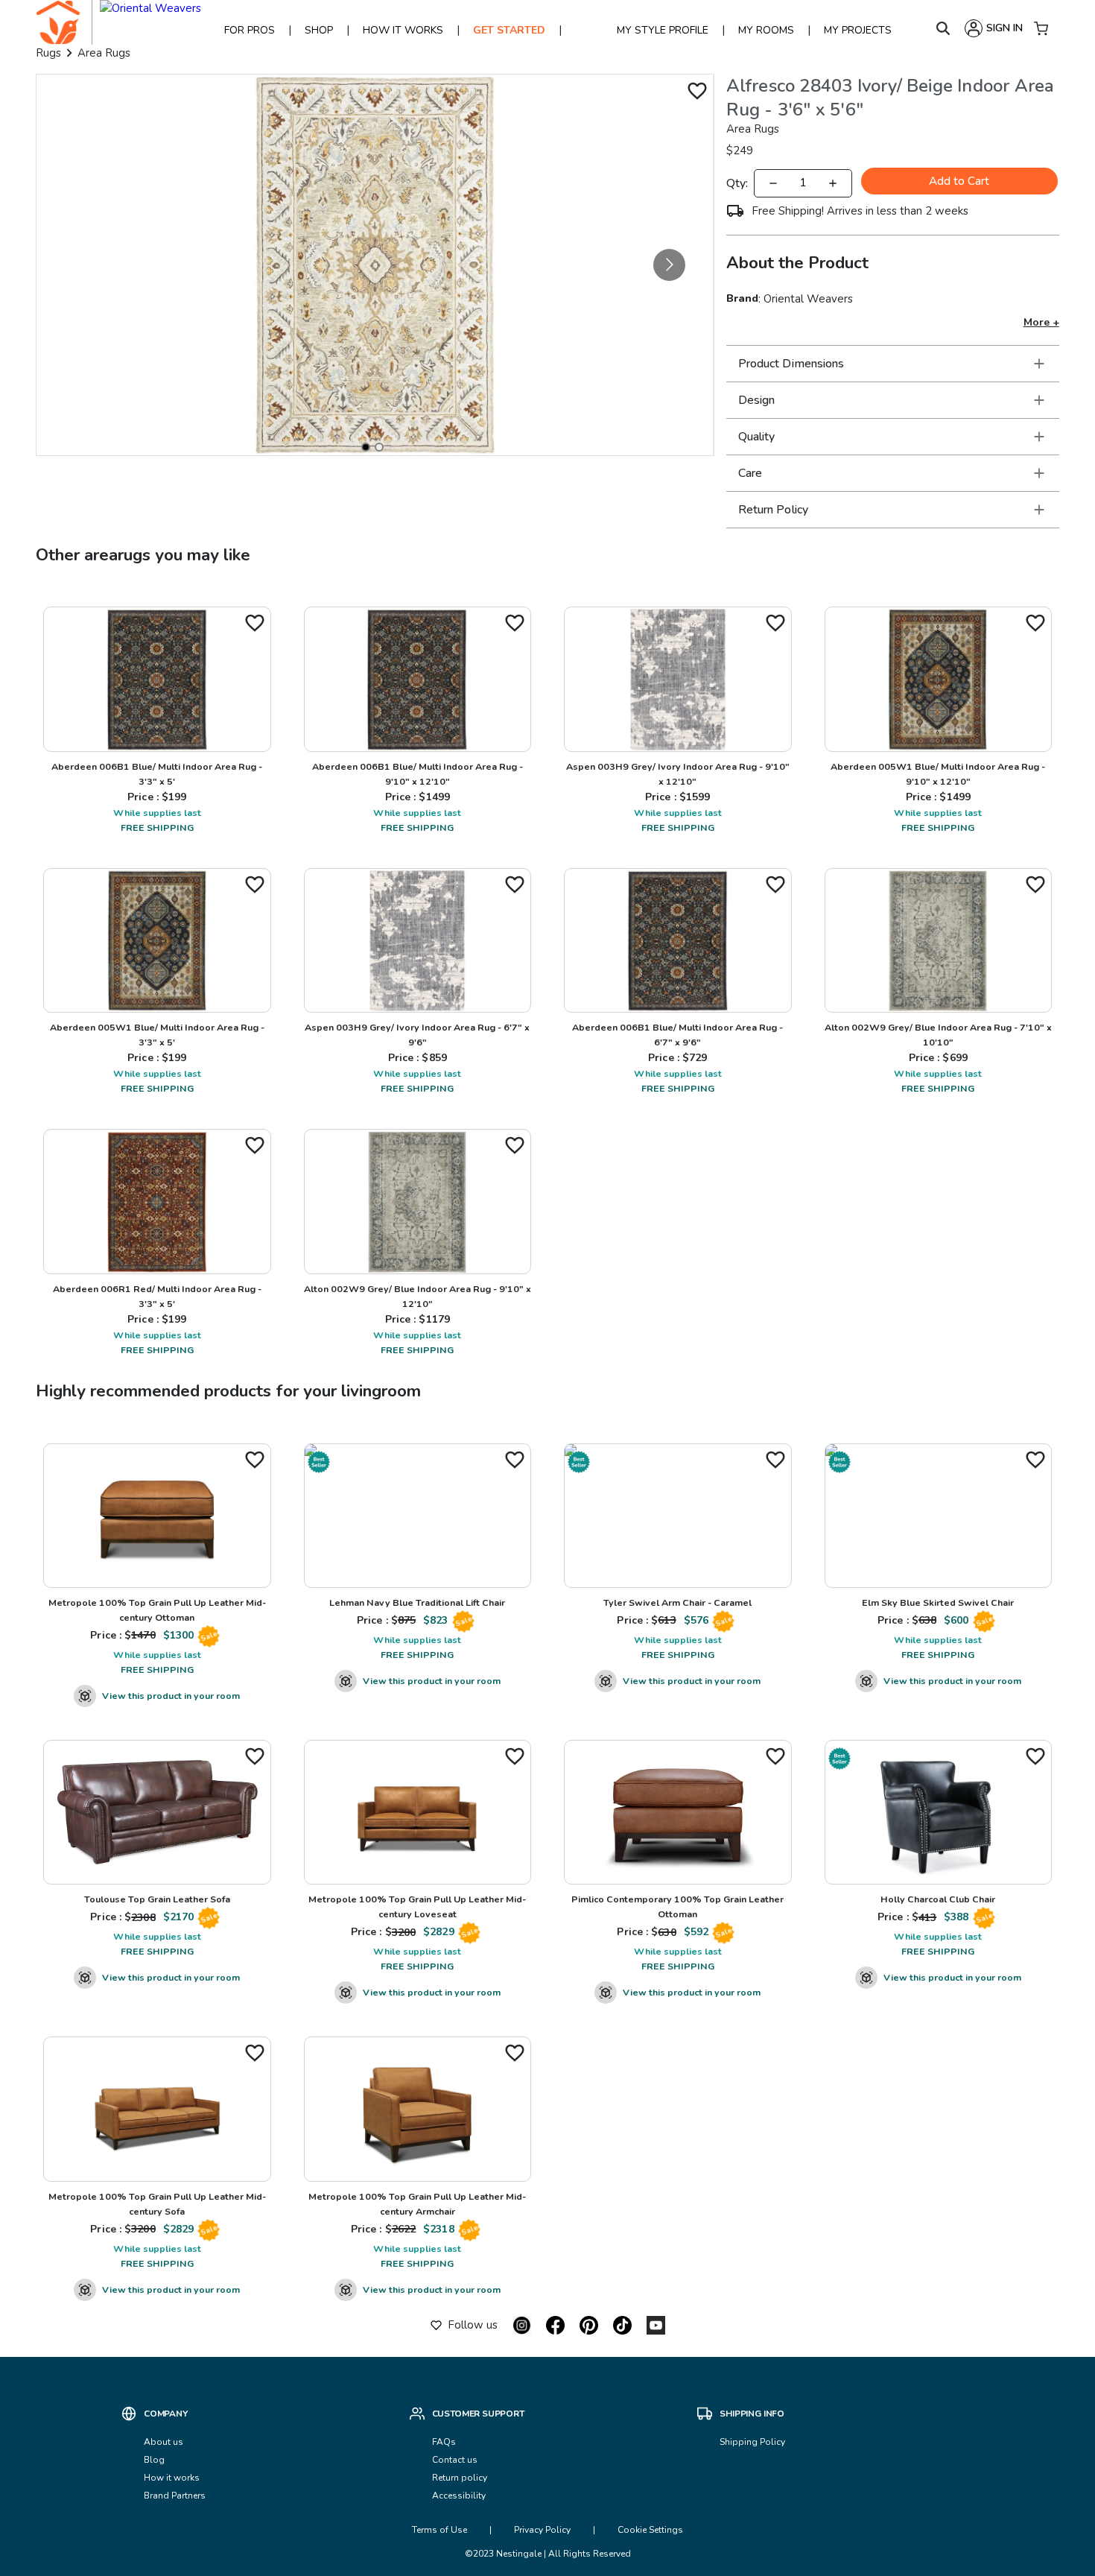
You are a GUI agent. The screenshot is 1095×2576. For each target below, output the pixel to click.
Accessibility (459, 2496)
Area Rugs (104, 53)
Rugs (48, 53)
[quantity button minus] (773, 183)
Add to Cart (959, 181)
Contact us (456, 2460)
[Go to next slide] (669, 265)
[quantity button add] (833, 183)
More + (1041, 322)
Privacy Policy (542, 2530)
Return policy (460, 2478)
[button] (893, 364)
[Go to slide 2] (379, 447)
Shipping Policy (752, 2442)
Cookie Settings (650, 2530)
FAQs (444, 2442)
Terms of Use (439, 2530)
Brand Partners (175, 2496)
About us (164, 2442)
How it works (172, 2478)
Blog (154, 2460)
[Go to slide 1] (366, 447)
